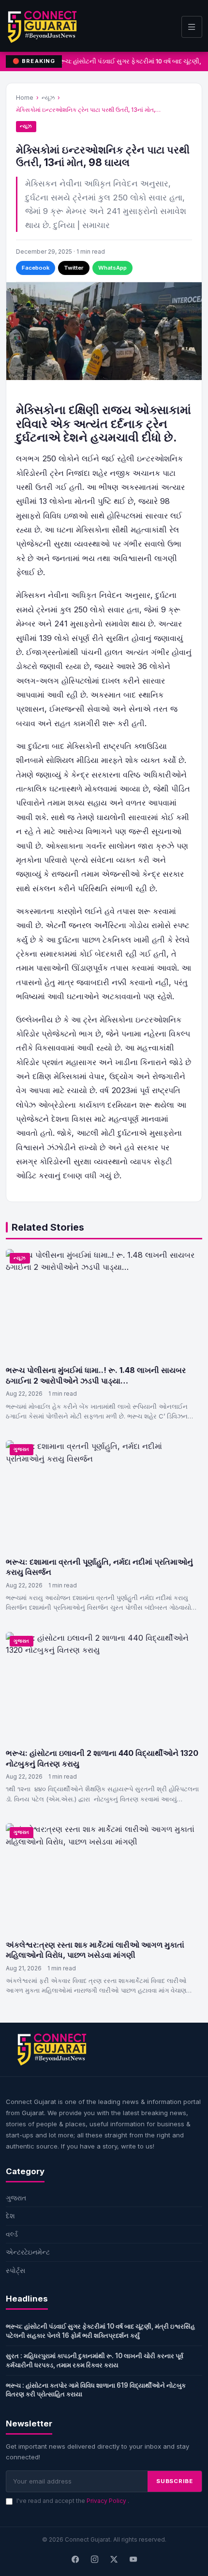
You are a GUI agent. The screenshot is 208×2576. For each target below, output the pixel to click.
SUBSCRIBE (175, 2481)
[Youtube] (133, 2560)
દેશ (10, 2216)
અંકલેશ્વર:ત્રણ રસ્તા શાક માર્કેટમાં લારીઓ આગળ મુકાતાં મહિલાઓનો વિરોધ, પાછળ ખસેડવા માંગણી (95, 1950)
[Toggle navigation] (192, 27)
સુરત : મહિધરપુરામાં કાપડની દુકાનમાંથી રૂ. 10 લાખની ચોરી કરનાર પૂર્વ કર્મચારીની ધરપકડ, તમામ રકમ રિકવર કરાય (95, 2360)
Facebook (36, 268)
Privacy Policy (107, 2501)
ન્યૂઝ (48, 98)
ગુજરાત (22, 1449)
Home (25, 98)
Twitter (74, 268)
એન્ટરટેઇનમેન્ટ (28, 2252)
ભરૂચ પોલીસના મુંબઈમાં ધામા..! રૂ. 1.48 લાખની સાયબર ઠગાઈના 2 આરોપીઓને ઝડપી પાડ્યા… (96, 1375)
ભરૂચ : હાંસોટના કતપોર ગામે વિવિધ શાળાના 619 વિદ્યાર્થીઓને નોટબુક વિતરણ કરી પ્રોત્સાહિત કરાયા (96, 2390)
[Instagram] (94, 2560)
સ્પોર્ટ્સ (15, 2270)
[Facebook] (75, 2560)
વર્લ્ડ (12, 2234)
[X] (114, 2560)
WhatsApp (112, 268)
